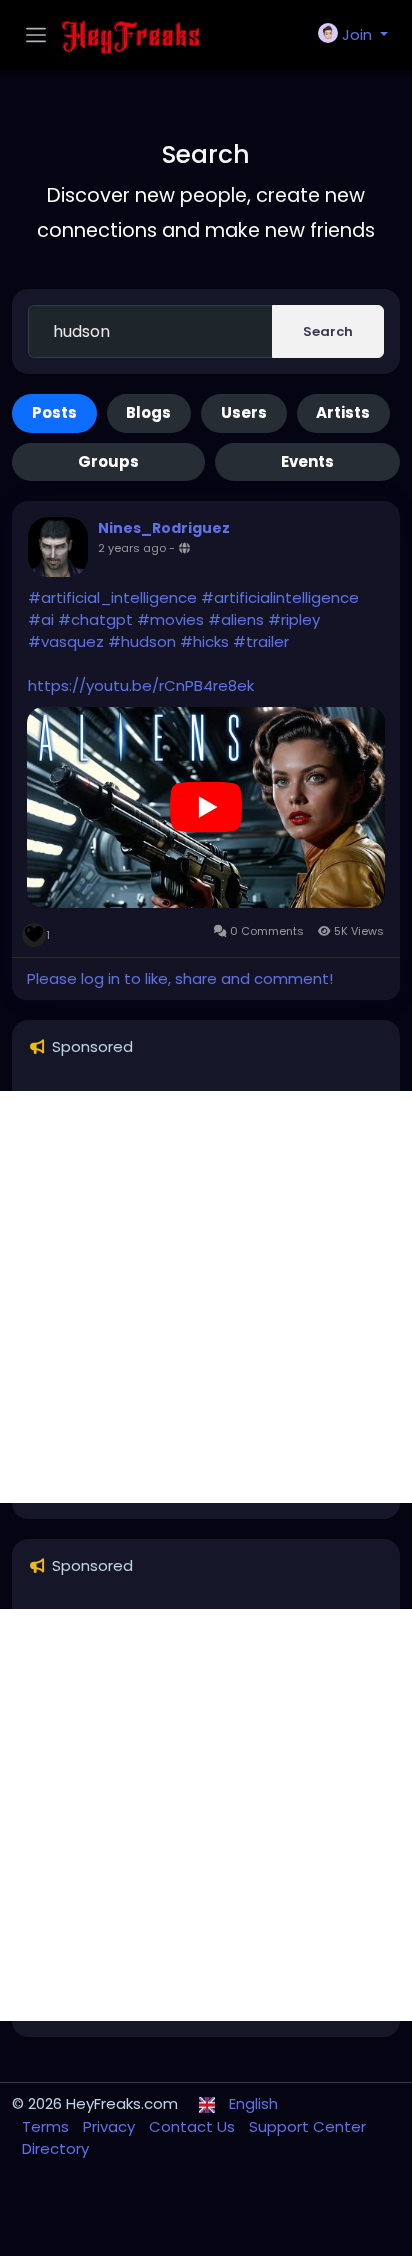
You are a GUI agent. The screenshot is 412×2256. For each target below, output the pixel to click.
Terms (47, 2126)
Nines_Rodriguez (164, 528)
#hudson (142, 641)
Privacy (111, 2126)
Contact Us (194, 2126)
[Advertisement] (206, 1297)
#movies (170, 619)
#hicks (204, 641)
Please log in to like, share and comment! (180, 978)
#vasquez (66, 641)
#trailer (261, 641)
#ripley (294, 619)
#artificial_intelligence (112, 597)
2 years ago (132, 548)
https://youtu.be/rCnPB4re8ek (141, 685)
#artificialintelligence (280, 597)
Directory (55, 2148)
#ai (41, 619)
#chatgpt (95, 619)
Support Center (307, 2126)
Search (328, 331)
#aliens (236, 619)
